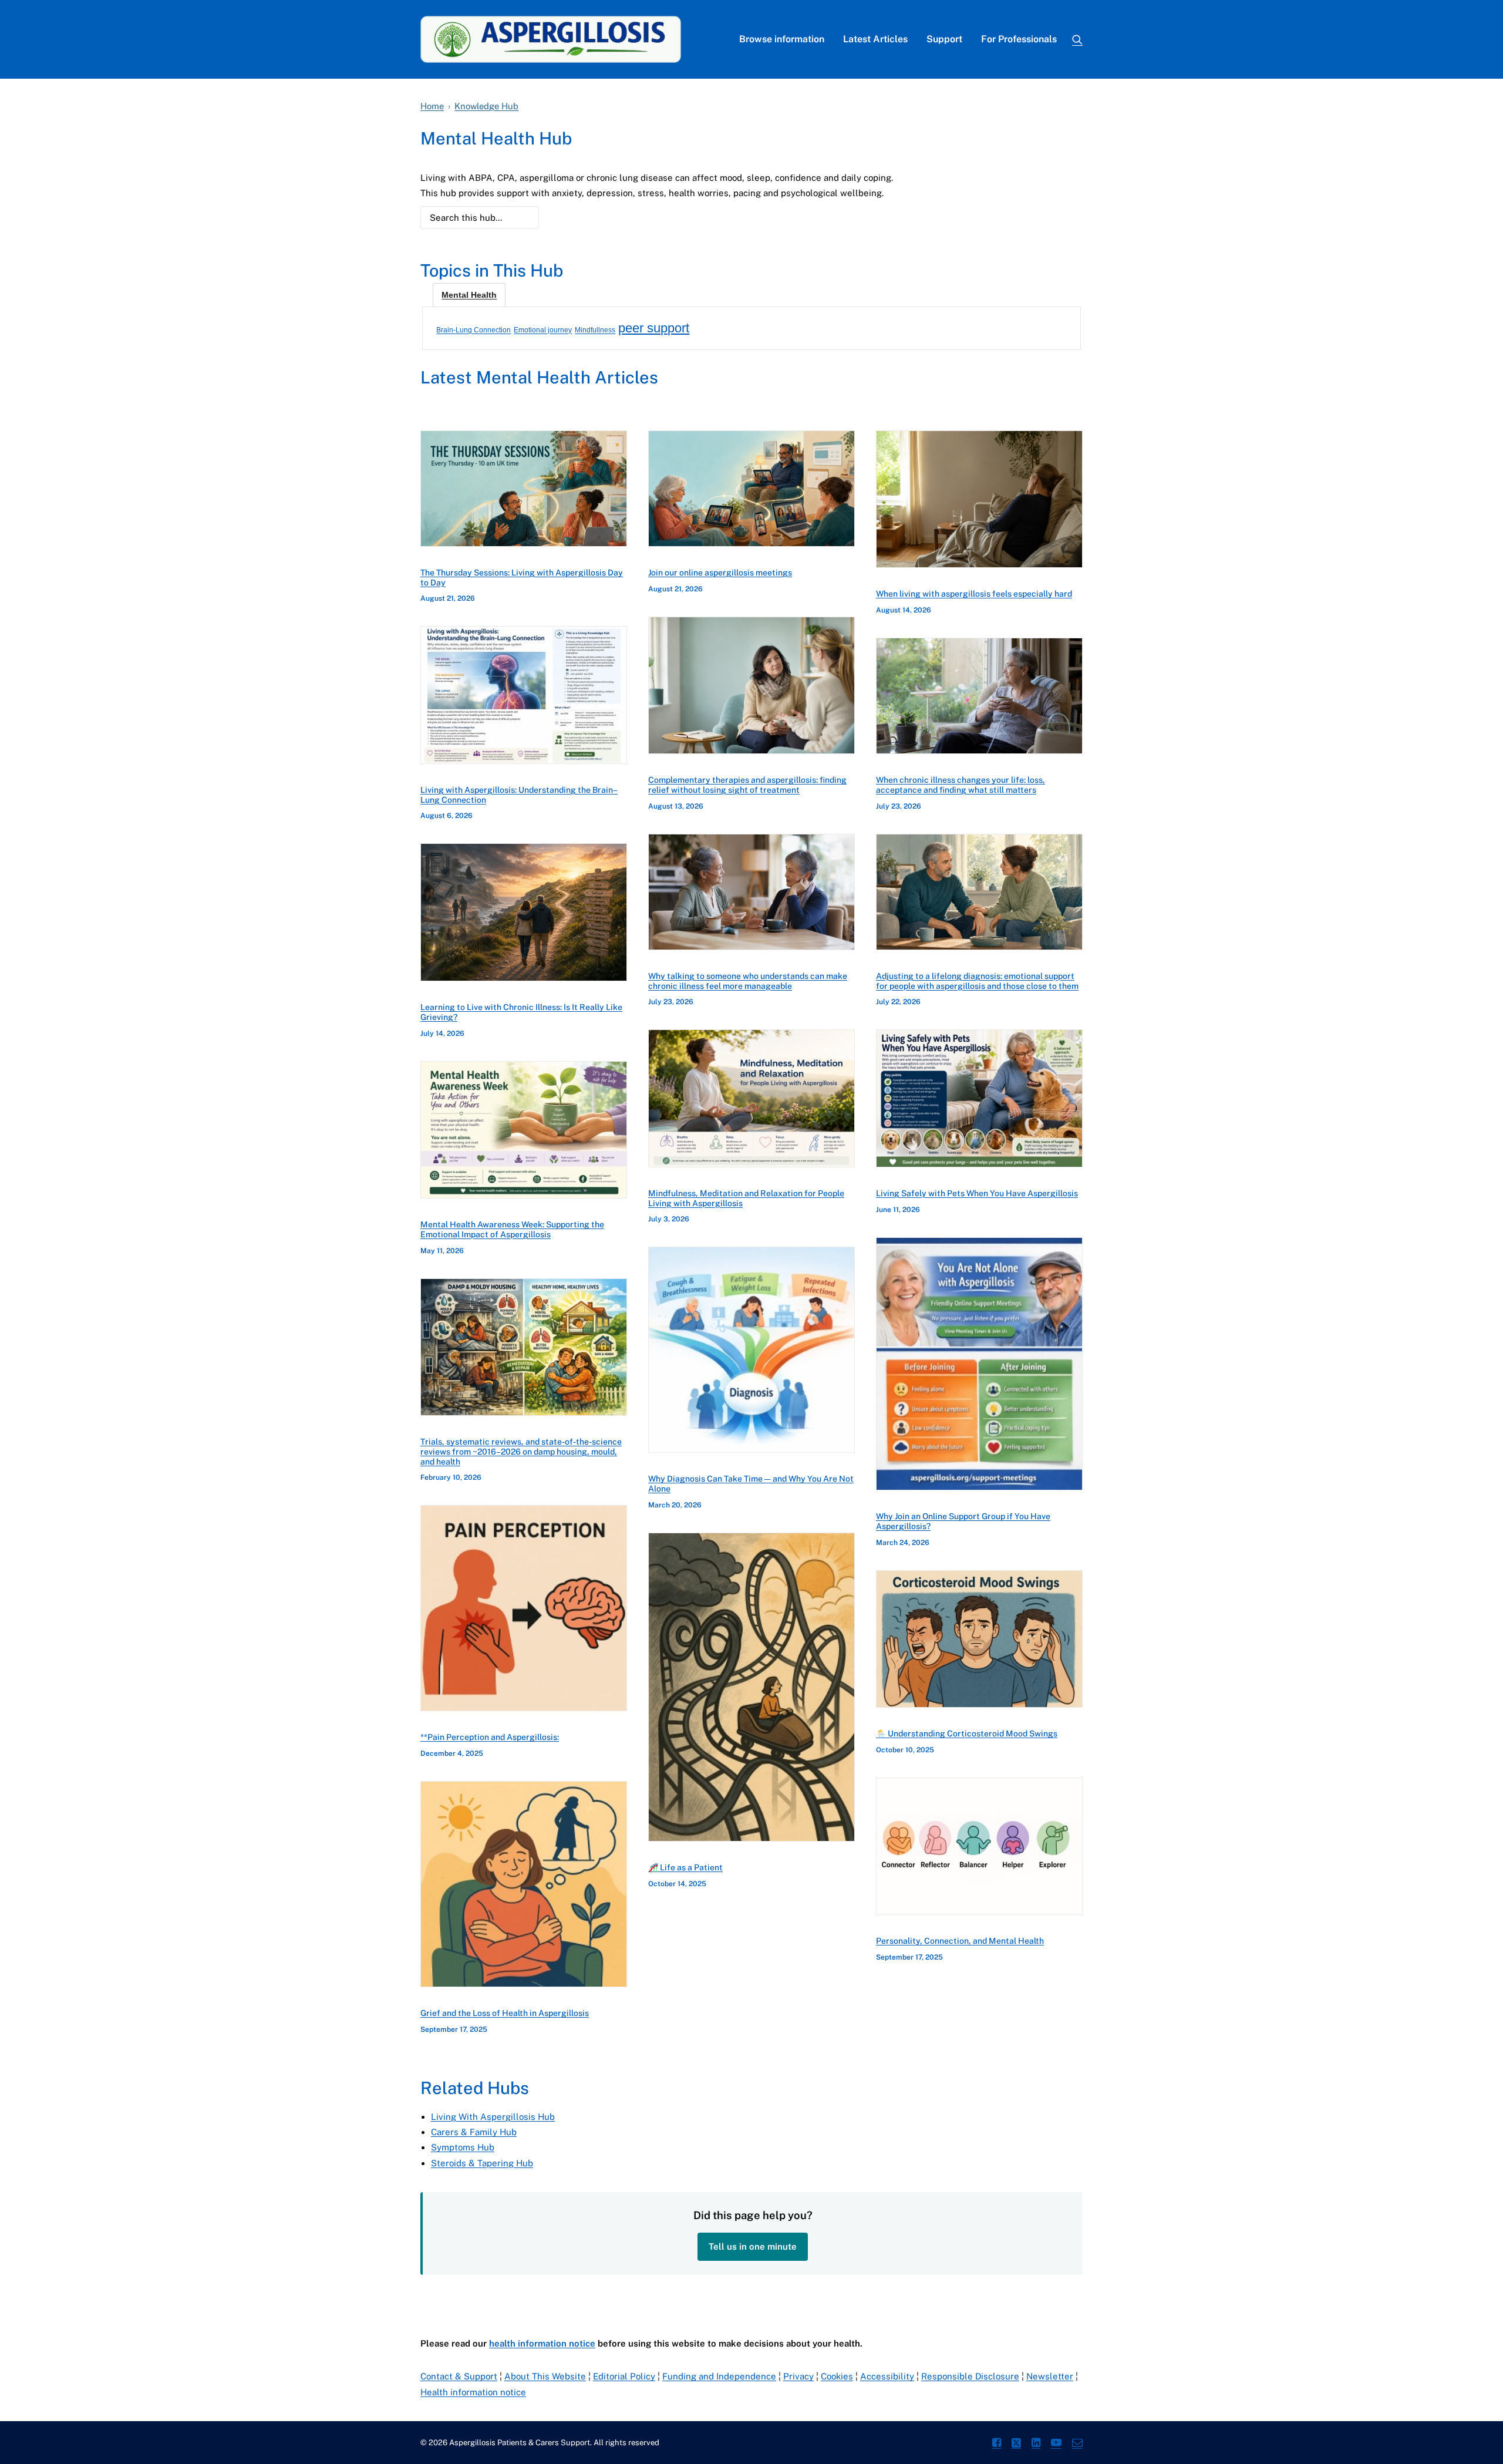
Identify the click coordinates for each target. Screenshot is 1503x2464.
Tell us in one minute (753, 2246)
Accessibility (887, 2376)
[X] (1016, 2444)
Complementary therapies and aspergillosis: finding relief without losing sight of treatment (747, 785)
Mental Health (469, 295)
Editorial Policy (624, 2376)
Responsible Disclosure (970, 2376)
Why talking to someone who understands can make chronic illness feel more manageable (748, 981)
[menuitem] (782, 39)
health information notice (542, 2343)
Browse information (782, 39)
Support (944, 39)
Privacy (798, 2376)
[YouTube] (1056, 2444)
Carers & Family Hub (474, 2132)
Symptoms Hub (463, 2147)
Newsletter (1050, 2376)
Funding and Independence (719, 2376)
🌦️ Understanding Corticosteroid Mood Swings (967, 1733)
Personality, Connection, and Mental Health (960, 1941)
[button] (1077, 39)
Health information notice (473, 2392)
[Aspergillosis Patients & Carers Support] (551, 39)
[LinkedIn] (1036, 2444)
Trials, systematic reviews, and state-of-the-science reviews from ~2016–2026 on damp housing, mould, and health (521, 1452)
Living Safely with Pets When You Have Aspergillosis (977, 1193)
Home (432, 106)
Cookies (837, 2376)
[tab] (469, 295)
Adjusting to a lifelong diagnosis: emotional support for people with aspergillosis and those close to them (977, 981)
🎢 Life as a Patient (685, 1867)
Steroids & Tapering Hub (482, 2163)
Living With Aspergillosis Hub (493, 2117)
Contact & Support (459, 2376)
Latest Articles (875, 39)
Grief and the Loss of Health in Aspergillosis (505, 2013)
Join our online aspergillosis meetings (720, 573)
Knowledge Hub (486, 106)
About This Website (545, 2376)
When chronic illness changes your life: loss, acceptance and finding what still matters (961, 785)
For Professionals (1019, 39)
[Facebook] (997, 2444)
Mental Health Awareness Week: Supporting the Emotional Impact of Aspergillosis (512, 1229)
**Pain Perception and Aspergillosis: (490, 1737)
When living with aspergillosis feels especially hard (974, 594)
